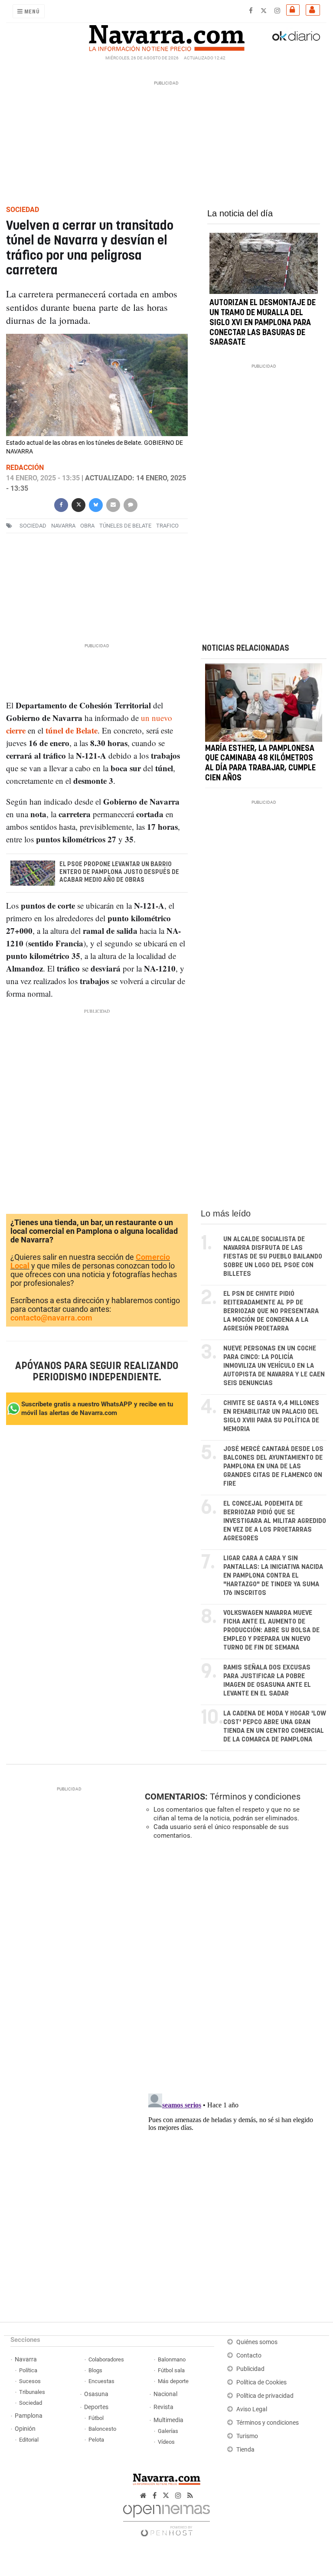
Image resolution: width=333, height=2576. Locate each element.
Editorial (29, 2440)
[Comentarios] (131, 504)
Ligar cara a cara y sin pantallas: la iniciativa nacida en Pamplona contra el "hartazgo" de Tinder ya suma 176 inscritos (273, 1576)
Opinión (25, 2429)
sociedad (33, 526)
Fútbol (96, 2418)
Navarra (26, 2359)
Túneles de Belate (125, 526)
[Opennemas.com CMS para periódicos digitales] (166, 2518)
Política (28, 2370)
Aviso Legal (252, 2409)
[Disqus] (234, 1966)
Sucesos (30, 2381)
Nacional (165, 2394)
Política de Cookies (261, 2382)
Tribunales (32, 2392)
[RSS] (190, 2496)
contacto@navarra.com (51, 1318)
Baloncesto (102, 2429)
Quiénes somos (257, 2342)
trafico (167, 526)
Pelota (96, 2440)
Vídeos (166, 2442)
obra (87, 526)
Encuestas (101, 2381)
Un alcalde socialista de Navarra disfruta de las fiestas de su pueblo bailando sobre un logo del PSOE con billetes (273, 1257)
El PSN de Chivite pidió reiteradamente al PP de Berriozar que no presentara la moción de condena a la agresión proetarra (271, 1311)
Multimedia (168, 2420)
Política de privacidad (265, 2396)
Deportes (96, 2407)
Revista (163, 2407)
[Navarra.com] (166, 36)
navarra (63, 526)
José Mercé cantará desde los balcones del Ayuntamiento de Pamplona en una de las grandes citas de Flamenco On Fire (273, 1466)
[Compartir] (61, 504)
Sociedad (31, 2403)
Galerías (168, 2431)
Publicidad (250, 2369)
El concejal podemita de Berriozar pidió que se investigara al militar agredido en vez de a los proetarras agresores (275, 1521)
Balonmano (172, 2359)
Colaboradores (106, 2359)
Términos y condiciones (255, 1797)
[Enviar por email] (113, 504)
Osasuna (96, 2394)
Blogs (95, 2370)
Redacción (25, 468)
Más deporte (173, 2381)
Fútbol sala (171, 2370)
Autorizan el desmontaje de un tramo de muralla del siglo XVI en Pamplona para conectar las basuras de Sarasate (263, 323)
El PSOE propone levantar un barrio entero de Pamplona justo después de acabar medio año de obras (119, 872)
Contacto (249, 2356)
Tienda (245, 2450)
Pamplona (29, 2416)
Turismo (247, 2436)
